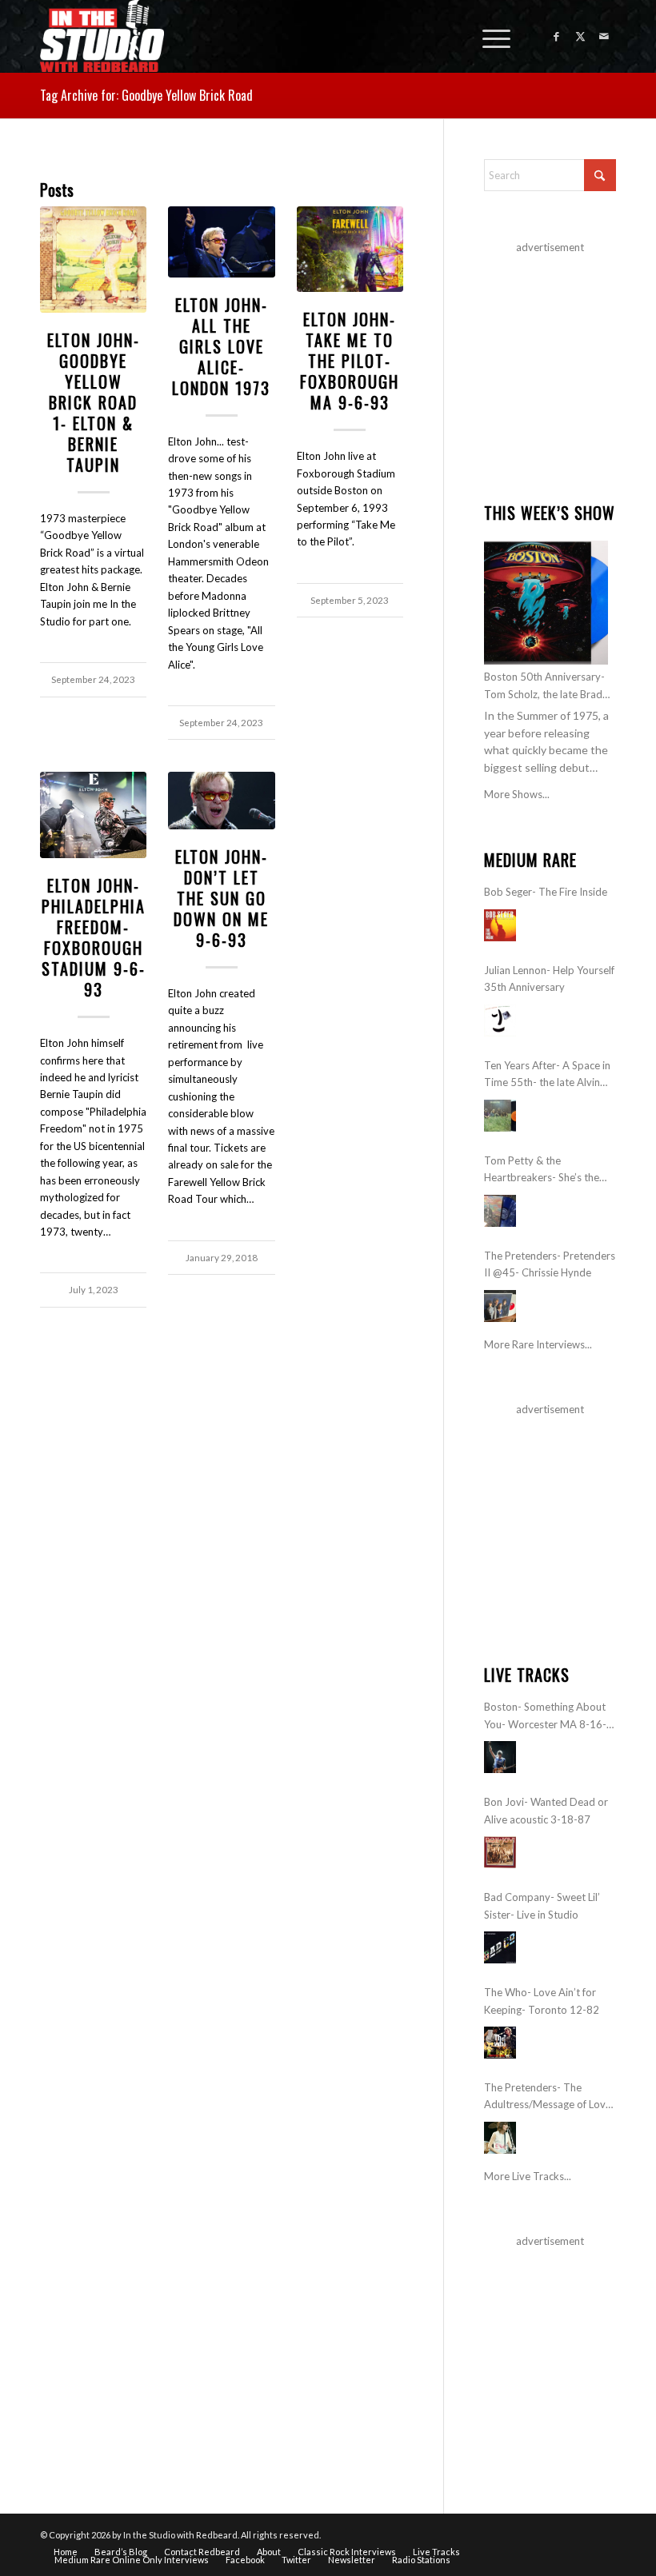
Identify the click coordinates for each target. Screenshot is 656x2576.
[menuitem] (488, 36)
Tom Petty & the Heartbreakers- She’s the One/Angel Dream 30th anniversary (542, 1170)
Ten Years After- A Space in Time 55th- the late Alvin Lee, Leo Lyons (547, 1075)
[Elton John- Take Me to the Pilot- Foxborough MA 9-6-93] (350, 249)
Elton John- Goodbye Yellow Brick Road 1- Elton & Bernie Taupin (94, 402)
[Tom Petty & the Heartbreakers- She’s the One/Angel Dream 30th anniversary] (500, 1211)
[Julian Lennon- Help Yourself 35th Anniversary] (500, 1020)
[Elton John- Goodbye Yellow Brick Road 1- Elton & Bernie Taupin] (93, 260)
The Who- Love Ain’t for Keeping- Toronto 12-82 (542, 2001)
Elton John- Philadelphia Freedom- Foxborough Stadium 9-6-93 (94, 937)
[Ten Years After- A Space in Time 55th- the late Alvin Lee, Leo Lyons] (500, 1116)
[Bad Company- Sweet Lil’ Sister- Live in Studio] (500, 1947)
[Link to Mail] (604, 36)
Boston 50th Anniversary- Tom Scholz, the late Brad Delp (544, 687)
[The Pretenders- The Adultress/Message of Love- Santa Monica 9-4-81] (500, 2138)
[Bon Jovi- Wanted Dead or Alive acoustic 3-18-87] (500, 1852)
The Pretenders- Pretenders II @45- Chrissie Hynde (550, 1264)
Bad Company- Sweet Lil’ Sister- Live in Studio (542, 1905)
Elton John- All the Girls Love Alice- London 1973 (221, 346)
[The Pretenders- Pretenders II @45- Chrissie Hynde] (500, 1306)
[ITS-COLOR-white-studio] (102, 36)
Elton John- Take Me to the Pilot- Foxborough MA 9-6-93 (350, 361)
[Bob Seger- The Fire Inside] (500, 925)
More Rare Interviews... (538, 1344)
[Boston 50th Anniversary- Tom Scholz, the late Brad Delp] (546, 603)
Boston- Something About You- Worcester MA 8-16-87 (545, 1717)
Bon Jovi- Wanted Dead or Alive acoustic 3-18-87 (546, 1810)
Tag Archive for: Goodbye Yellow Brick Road (146, 95)
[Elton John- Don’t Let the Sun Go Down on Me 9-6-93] (221, 800)
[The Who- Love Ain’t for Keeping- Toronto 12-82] (500, 2043)
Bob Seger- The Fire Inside (546, 892)
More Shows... (517, 794)
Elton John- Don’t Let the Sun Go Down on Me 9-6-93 (221, 898)
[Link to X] (580, 36)
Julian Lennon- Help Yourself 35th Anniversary (549, 978)
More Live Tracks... (528, 2176)
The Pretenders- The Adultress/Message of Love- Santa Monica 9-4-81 (550, 2097)
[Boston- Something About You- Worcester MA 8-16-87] (500, 1757)
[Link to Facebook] (556, 36)
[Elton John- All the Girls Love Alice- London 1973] (221, 242)
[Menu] (488, 36)
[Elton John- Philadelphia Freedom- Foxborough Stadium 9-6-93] (93, 815)
